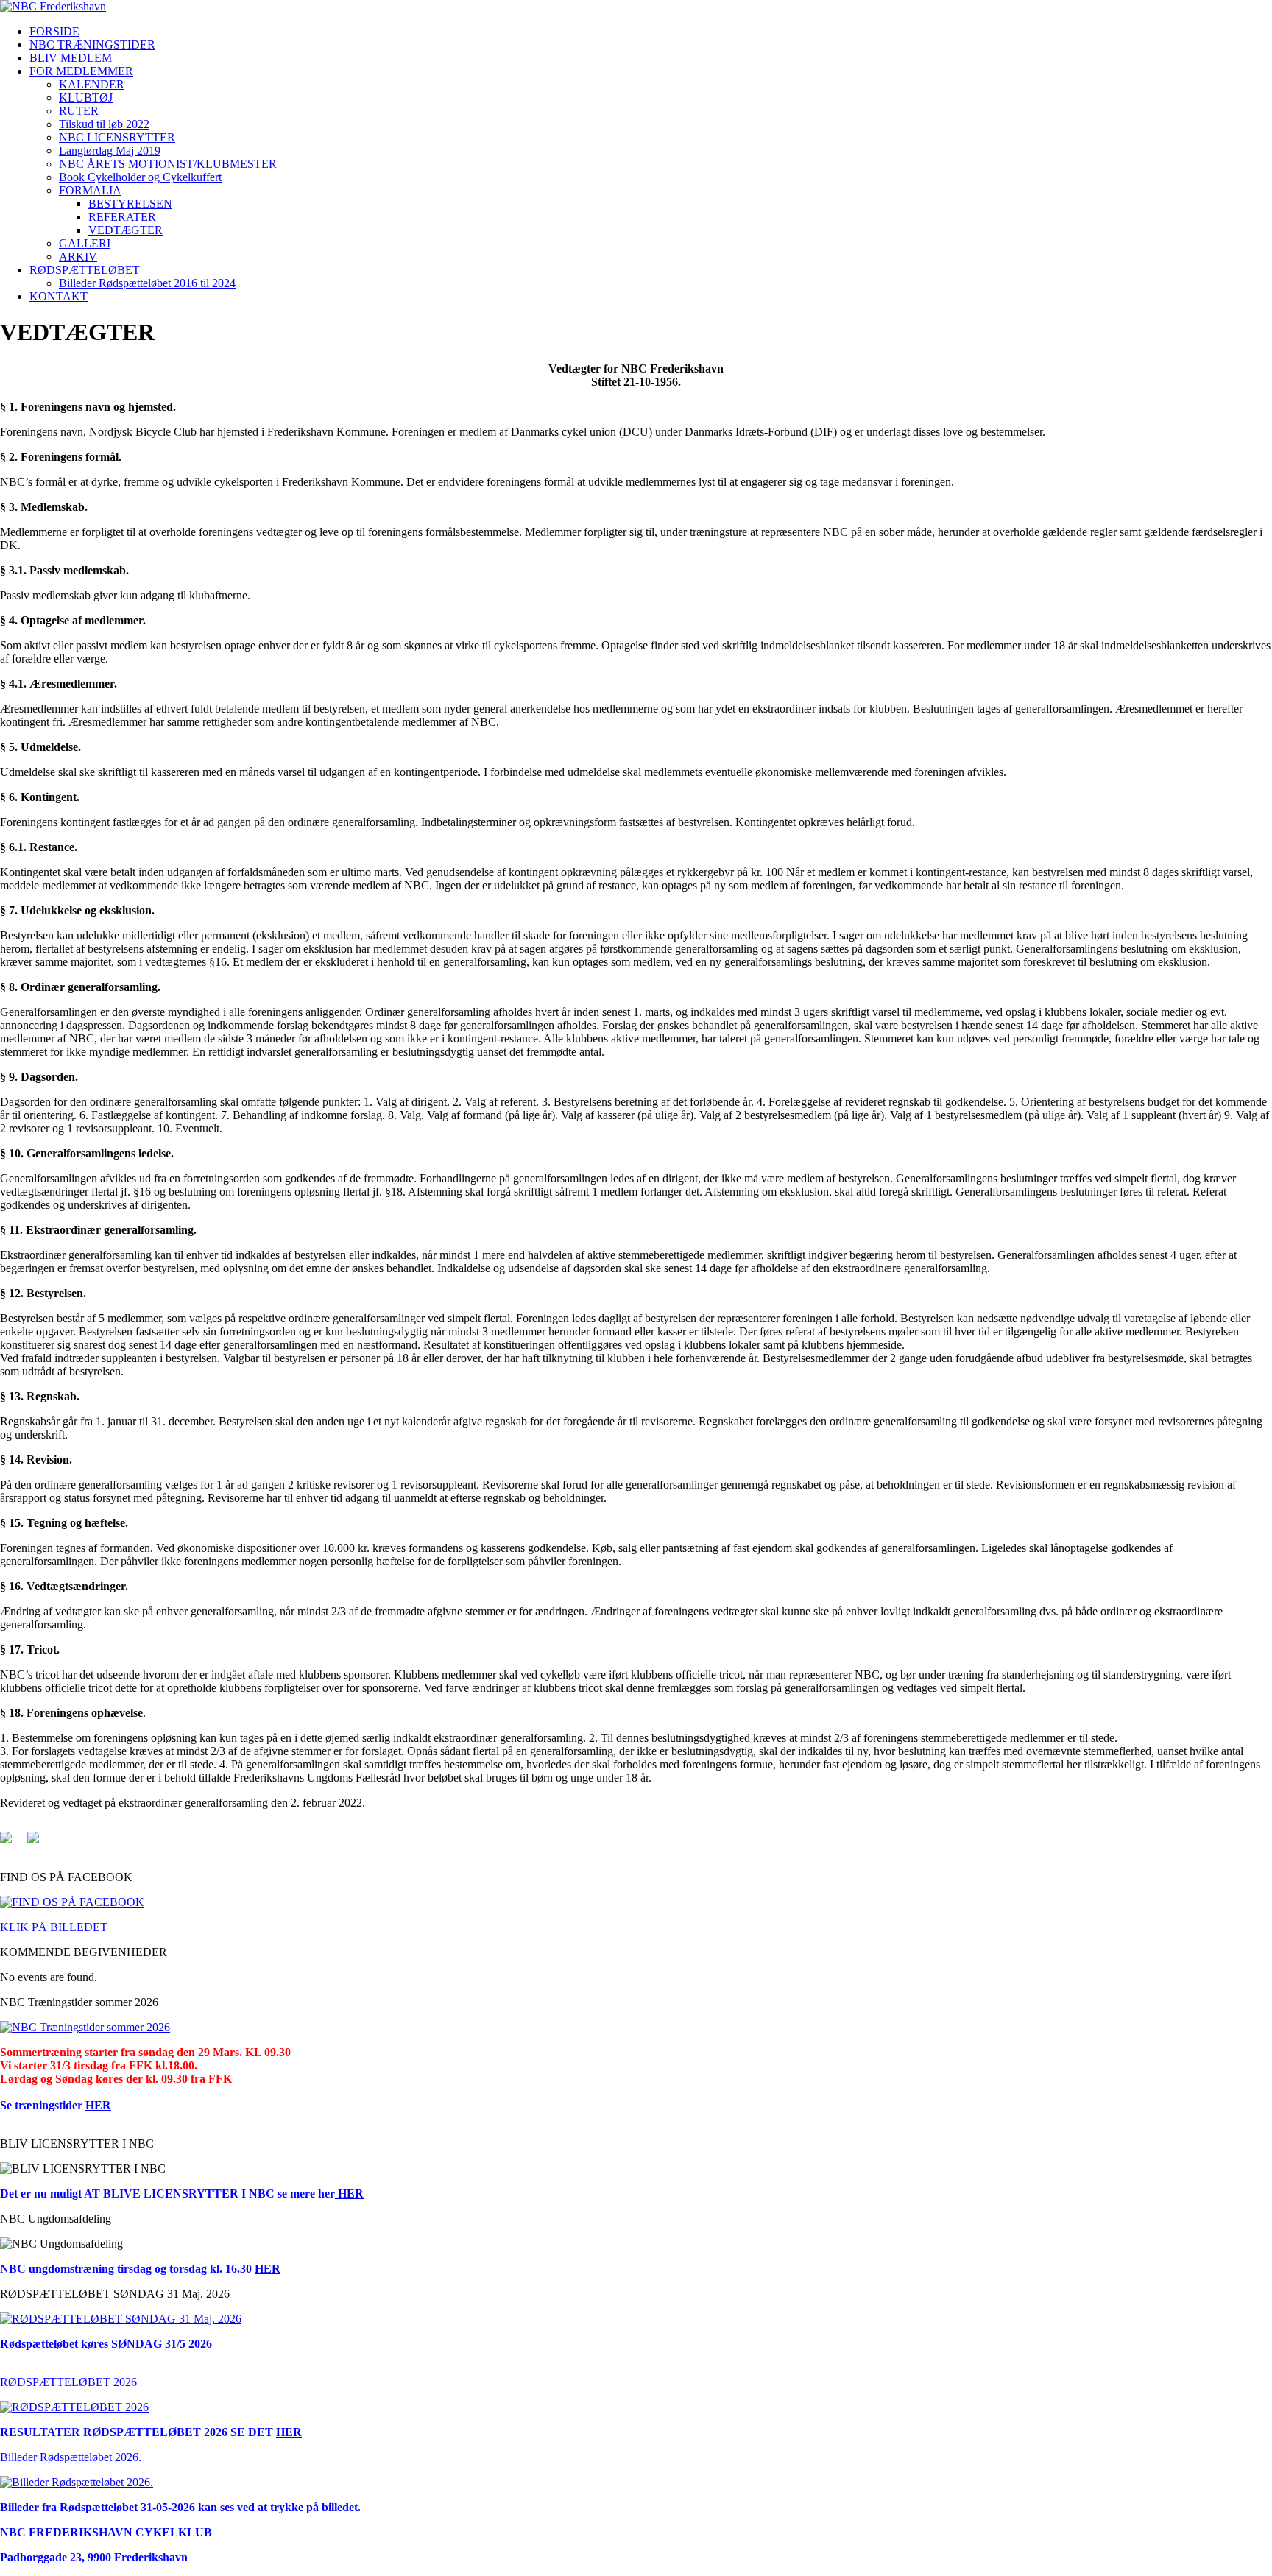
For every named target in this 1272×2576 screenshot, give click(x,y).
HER (98, 2105)
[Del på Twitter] (39, 1843)
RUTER (79, 111)
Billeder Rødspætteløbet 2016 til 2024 (147, 283)
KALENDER (92, 84)
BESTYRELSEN (130, 204)
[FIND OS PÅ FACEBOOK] (72, 1902)
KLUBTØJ (86, 98)
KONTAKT (59, 296)
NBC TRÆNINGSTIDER (92, 45)
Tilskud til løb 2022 (104, 124)
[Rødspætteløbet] (121, 2319)
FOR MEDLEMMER (81, 71)
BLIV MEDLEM (71, 58)
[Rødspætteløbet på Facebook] (74, 2407)
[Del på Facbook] (12, 1843)
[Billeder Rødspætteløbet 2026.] (77, 2482)
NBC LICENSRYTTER (117, 137)
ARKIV (78, 257)
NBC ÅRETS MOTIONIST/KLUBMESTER (168, 164)
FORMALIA (90, 190)
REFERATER (122, 217)
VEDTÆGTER (126, 230)
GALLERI (85, 243)
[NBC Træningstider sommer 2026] (85, 2027)
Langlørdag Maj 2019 (110, 151)
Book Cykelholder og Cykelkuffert (140, 177)
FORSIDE (54, 31)
